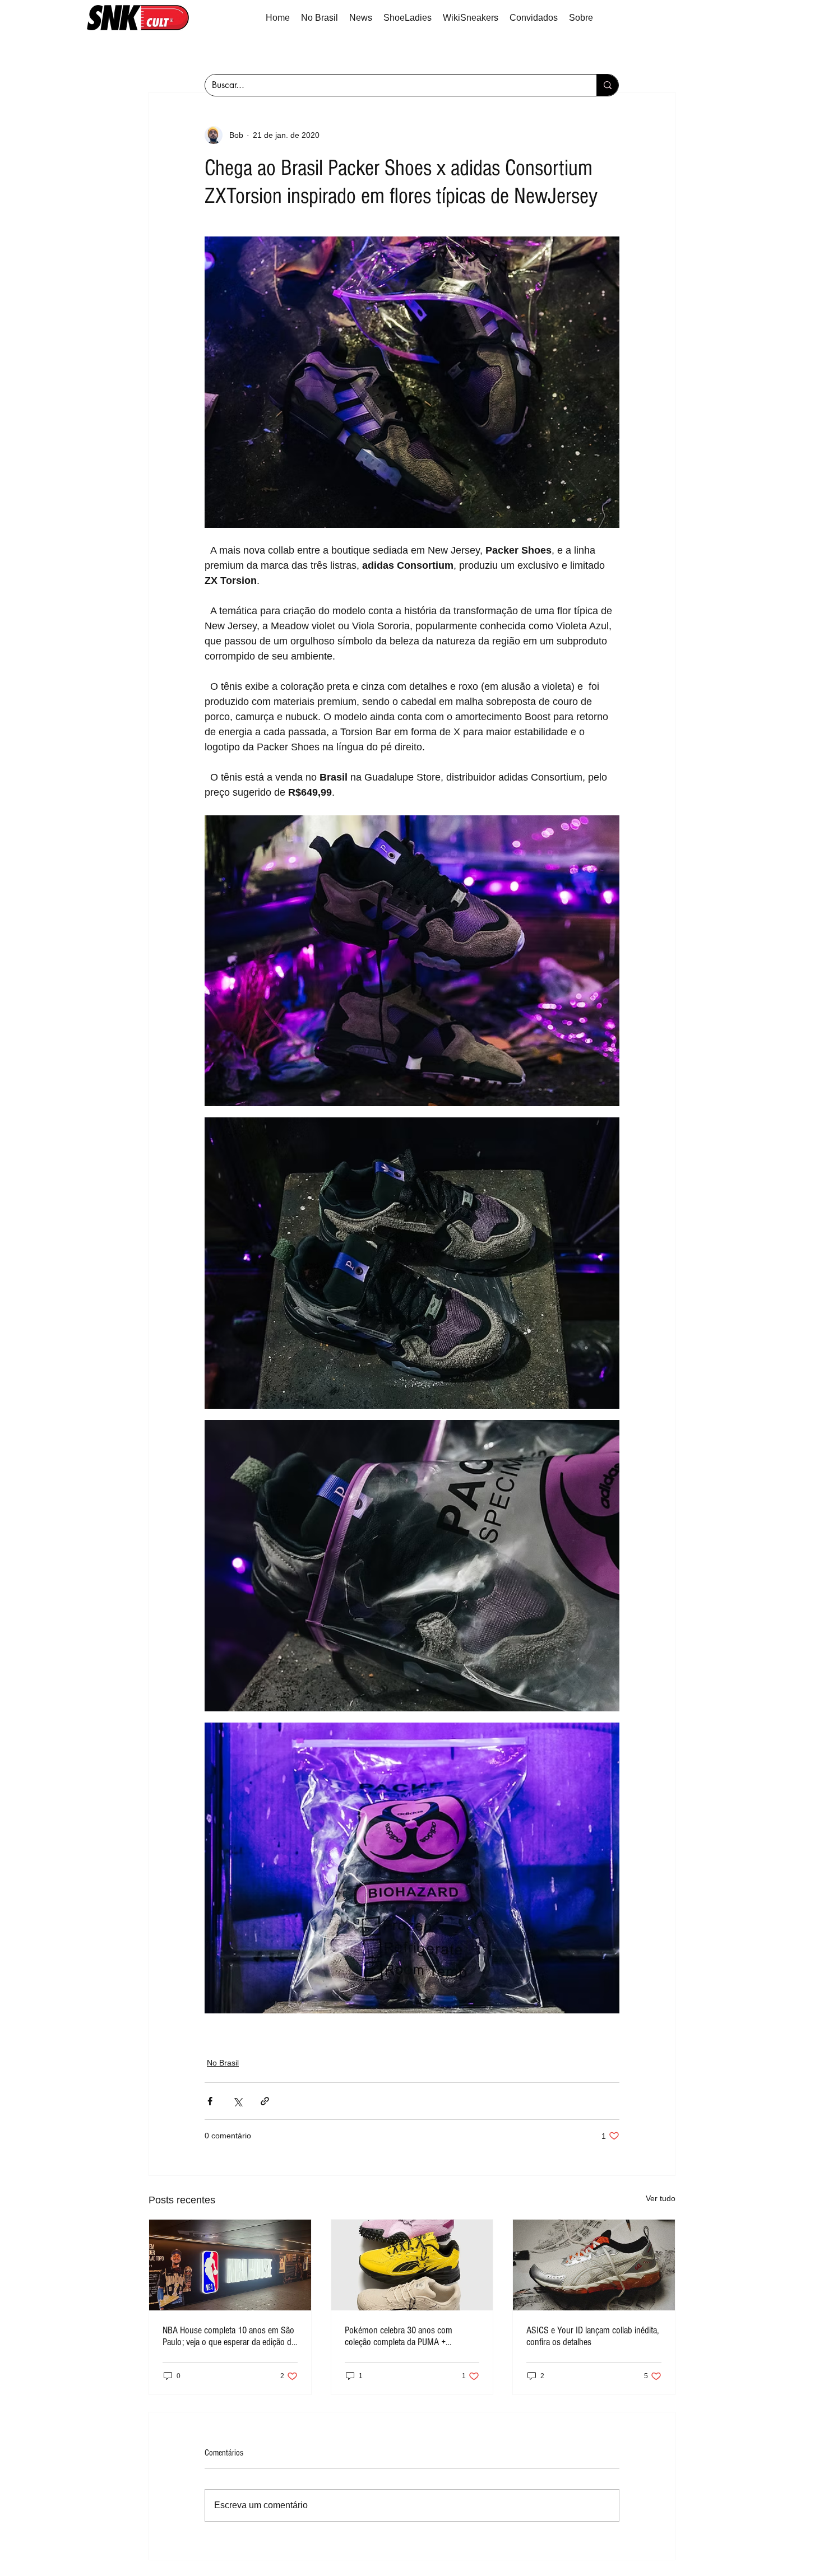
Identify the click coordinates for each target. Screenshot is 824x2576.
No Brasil (223, 2063)
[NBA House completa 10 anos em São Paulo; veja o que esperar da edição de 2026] (230, 2265)
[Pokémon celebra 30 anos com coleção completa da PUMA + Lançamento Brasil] (412, 2265)
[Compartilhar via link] (265, 2101)
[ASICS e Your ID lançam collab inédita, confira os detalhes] (594, 2265)
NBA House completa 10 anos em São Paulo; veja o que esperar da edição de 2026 (229, 2336)
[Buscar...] (607, 85)
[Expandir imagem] (412, 382)
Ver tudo (661, 2198)
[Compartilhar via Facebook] (210, 2101)
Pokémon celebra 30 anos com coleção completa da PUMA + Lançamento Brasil (399, 2336)
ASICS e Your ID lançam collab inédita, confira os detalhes (592, 2336)
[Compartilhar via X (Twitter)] (237, 2101)
